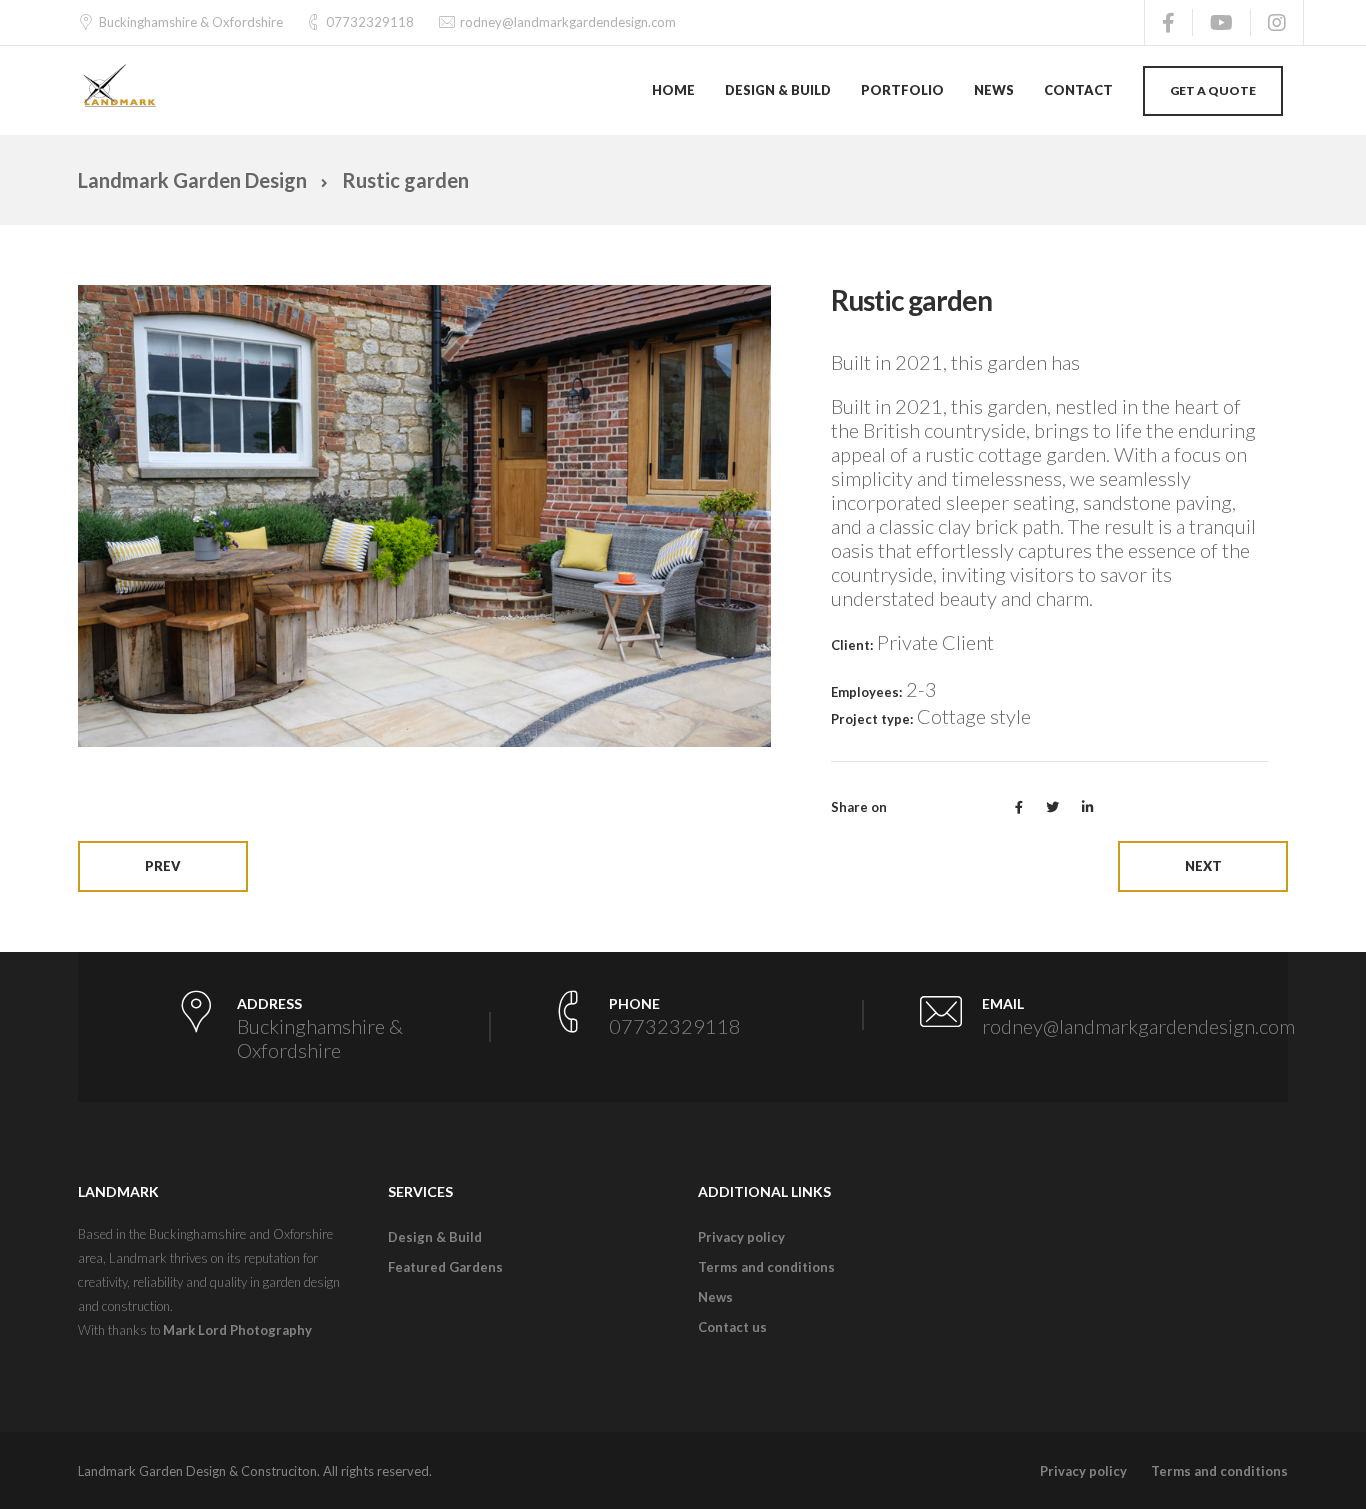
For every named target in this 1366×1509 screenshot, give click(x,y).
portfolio (902, 90)
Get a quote (1213, 90)
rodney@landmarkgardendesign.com (568, 22)
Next (1203, 866)
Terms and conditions (766, 1267)
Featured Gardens (445, 1267)
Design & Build (778, 90)
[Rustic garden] (424, 513)
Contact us (732, 1327)
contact (1078, 90)
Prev (163, 866)
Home (673, 90)
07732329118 (370, 22)
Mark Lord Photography (237, 1330)
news (994, 90)
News (715, 1297)
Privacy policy (741, 1237)
